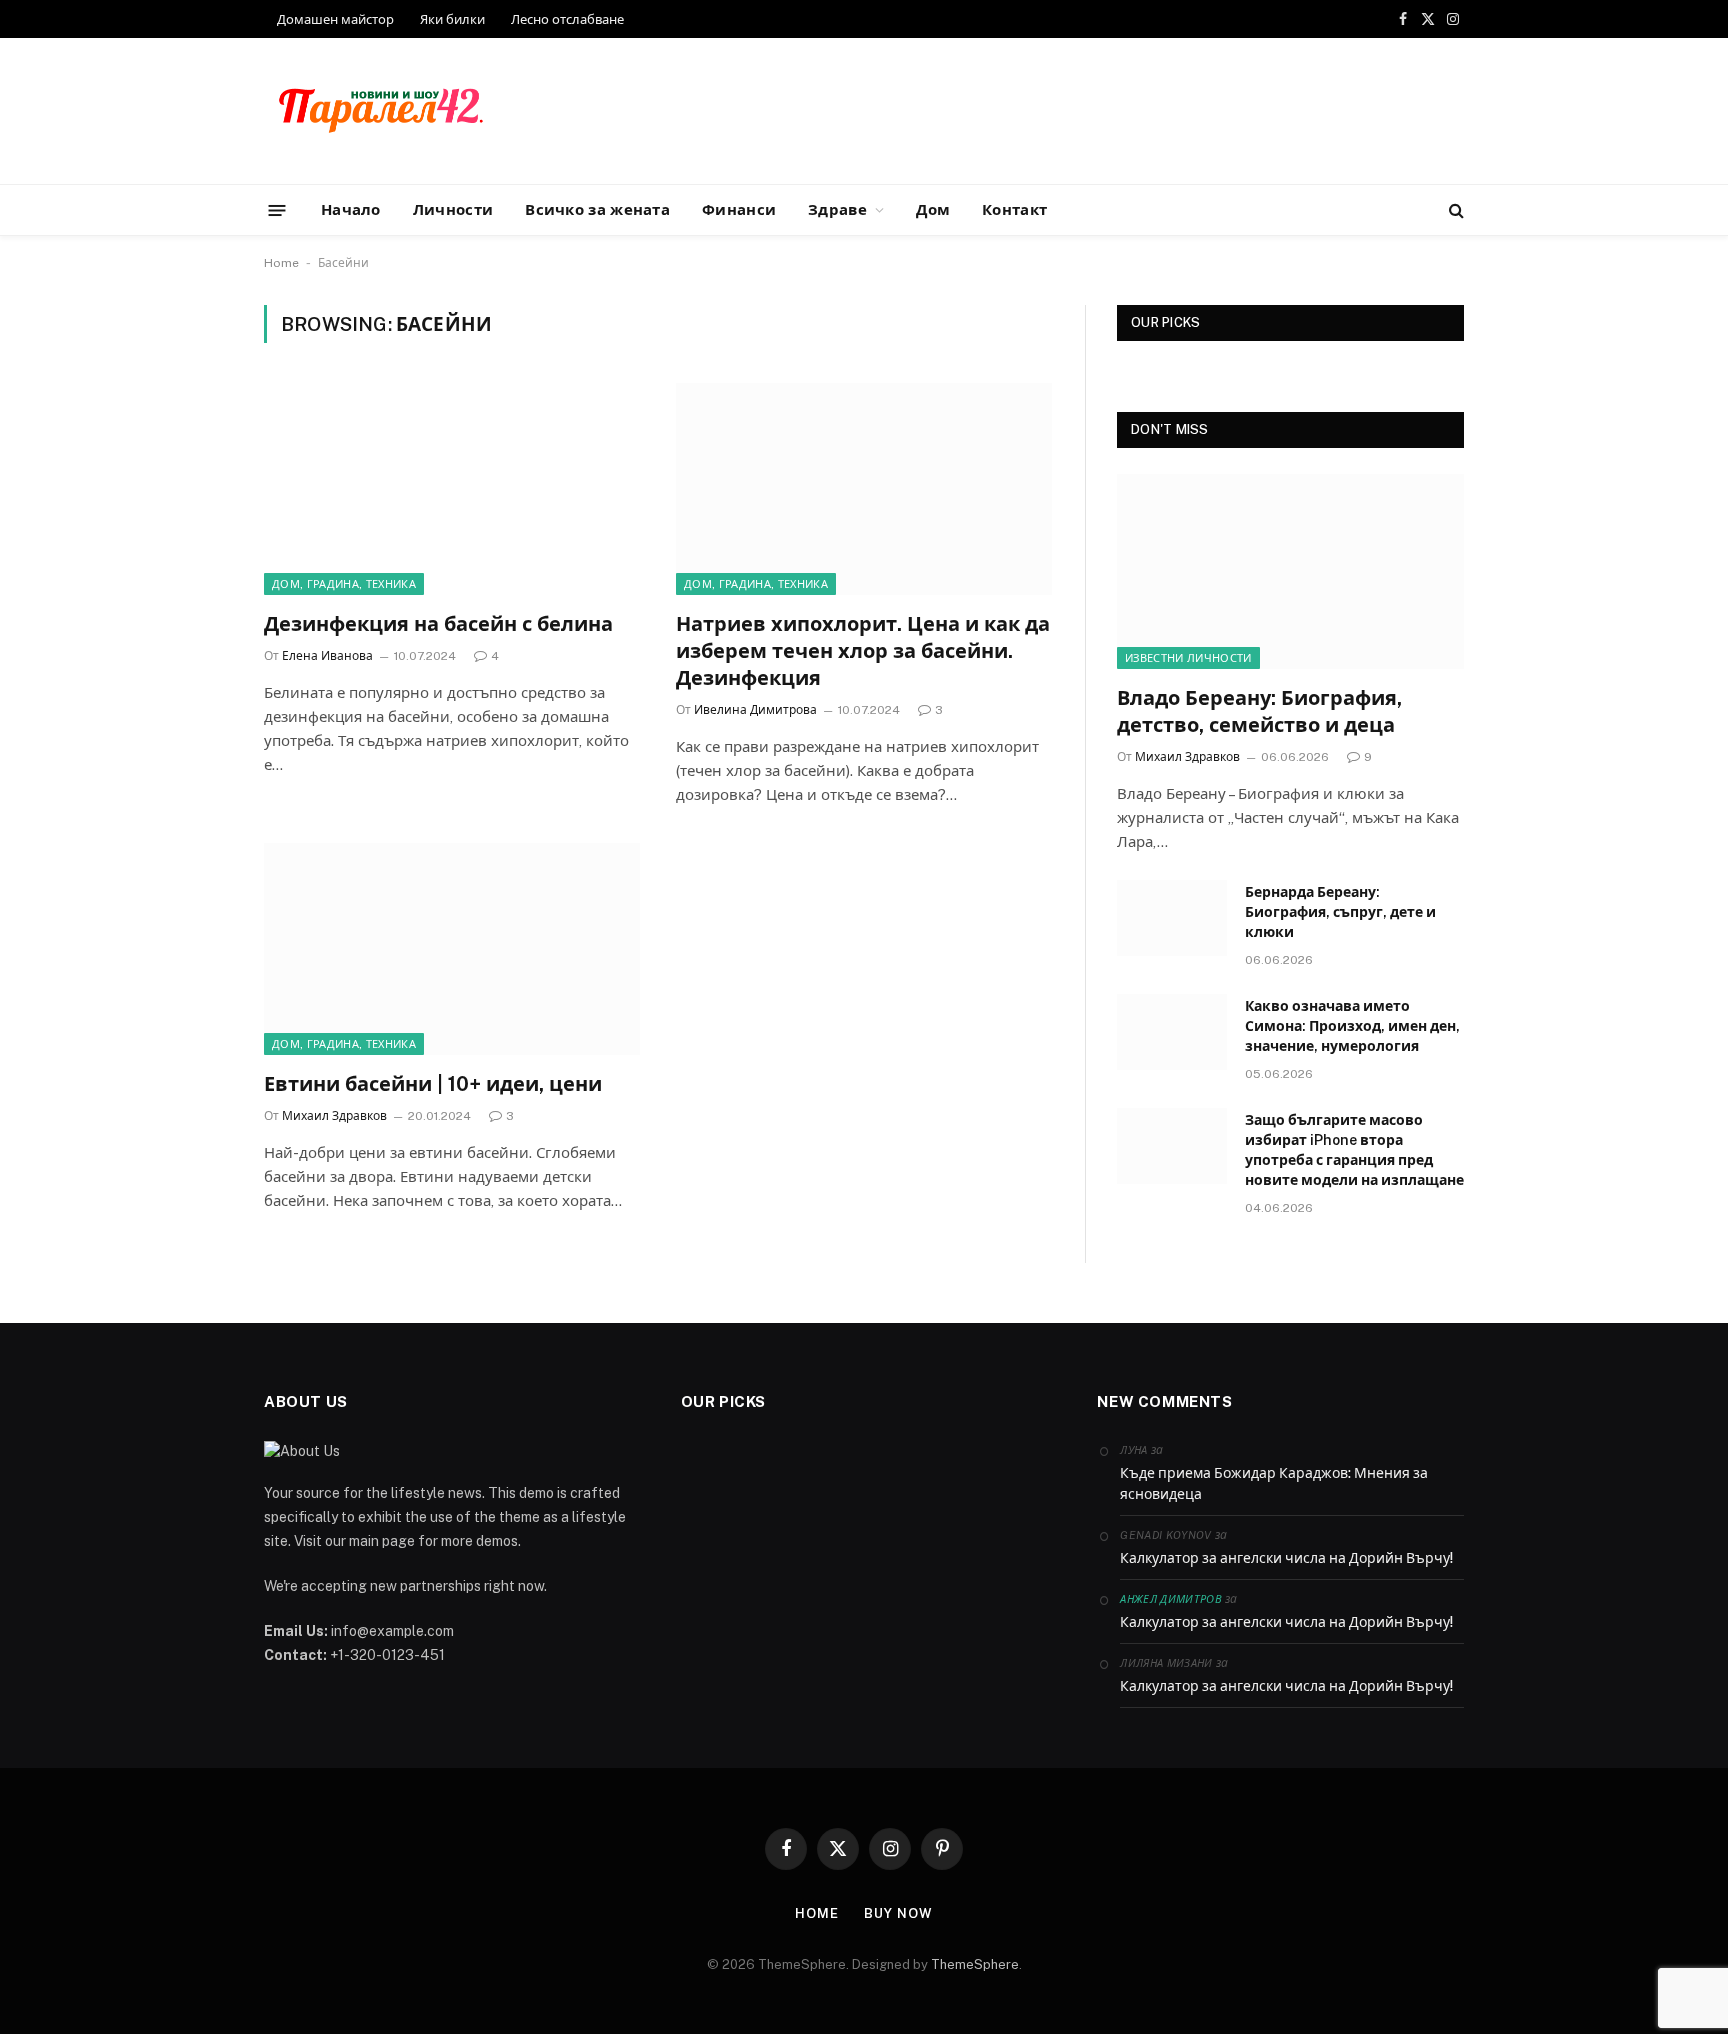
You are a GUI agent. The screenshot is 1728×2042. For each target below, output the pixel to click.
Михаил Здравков (334, 1116)
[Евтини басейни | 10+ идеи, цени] (452, 949)
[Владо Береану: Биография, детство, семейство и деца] (1290, 571)
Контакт (1014, 209)
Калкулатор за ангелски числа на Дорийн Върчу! (1286, 1558)
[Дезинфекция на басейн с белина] (452, 489)
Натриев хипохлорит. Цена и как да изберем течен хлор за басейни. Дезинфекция (863, 651)
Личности (453, 209)
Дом (933, 209)
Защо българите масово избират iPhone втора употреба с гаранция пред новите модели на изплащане (1354, 1150)
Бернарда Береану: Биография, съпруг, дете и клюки (1340, 912)
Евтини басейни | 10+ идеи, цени (433, 1084)
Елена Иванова (327, 656)
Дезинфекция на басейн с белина (438, 624)
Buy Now (898, 1913)
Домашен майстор (335, 19)
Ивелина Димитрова (755, 710)
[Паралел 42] (381, 111)
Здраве (837, 209)
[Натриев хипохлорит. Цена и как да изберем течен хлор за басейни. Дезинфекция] (864, 489)
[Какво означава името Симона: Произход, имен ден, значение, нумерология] (1172, 1032)
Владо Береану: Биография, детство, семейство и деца (1259, 711)
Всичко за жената (597, 209)
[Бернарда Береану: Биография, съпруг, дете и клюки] (1172, 918)
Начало (351, 209)
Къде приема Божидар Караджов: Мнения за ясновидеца (1274, 1483)
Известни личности (1188, 658)
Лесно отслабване (567, 19)
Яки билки (452, 19)
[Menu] (277, 209)
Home (281, 263)
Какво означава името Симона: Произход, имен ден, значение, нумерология (1352, 1026)
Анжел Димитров (1171, 1599)
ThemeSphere (975, 1964)
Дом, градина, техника (344, 584)
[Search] (1454, 210)
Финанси (739, 209)
